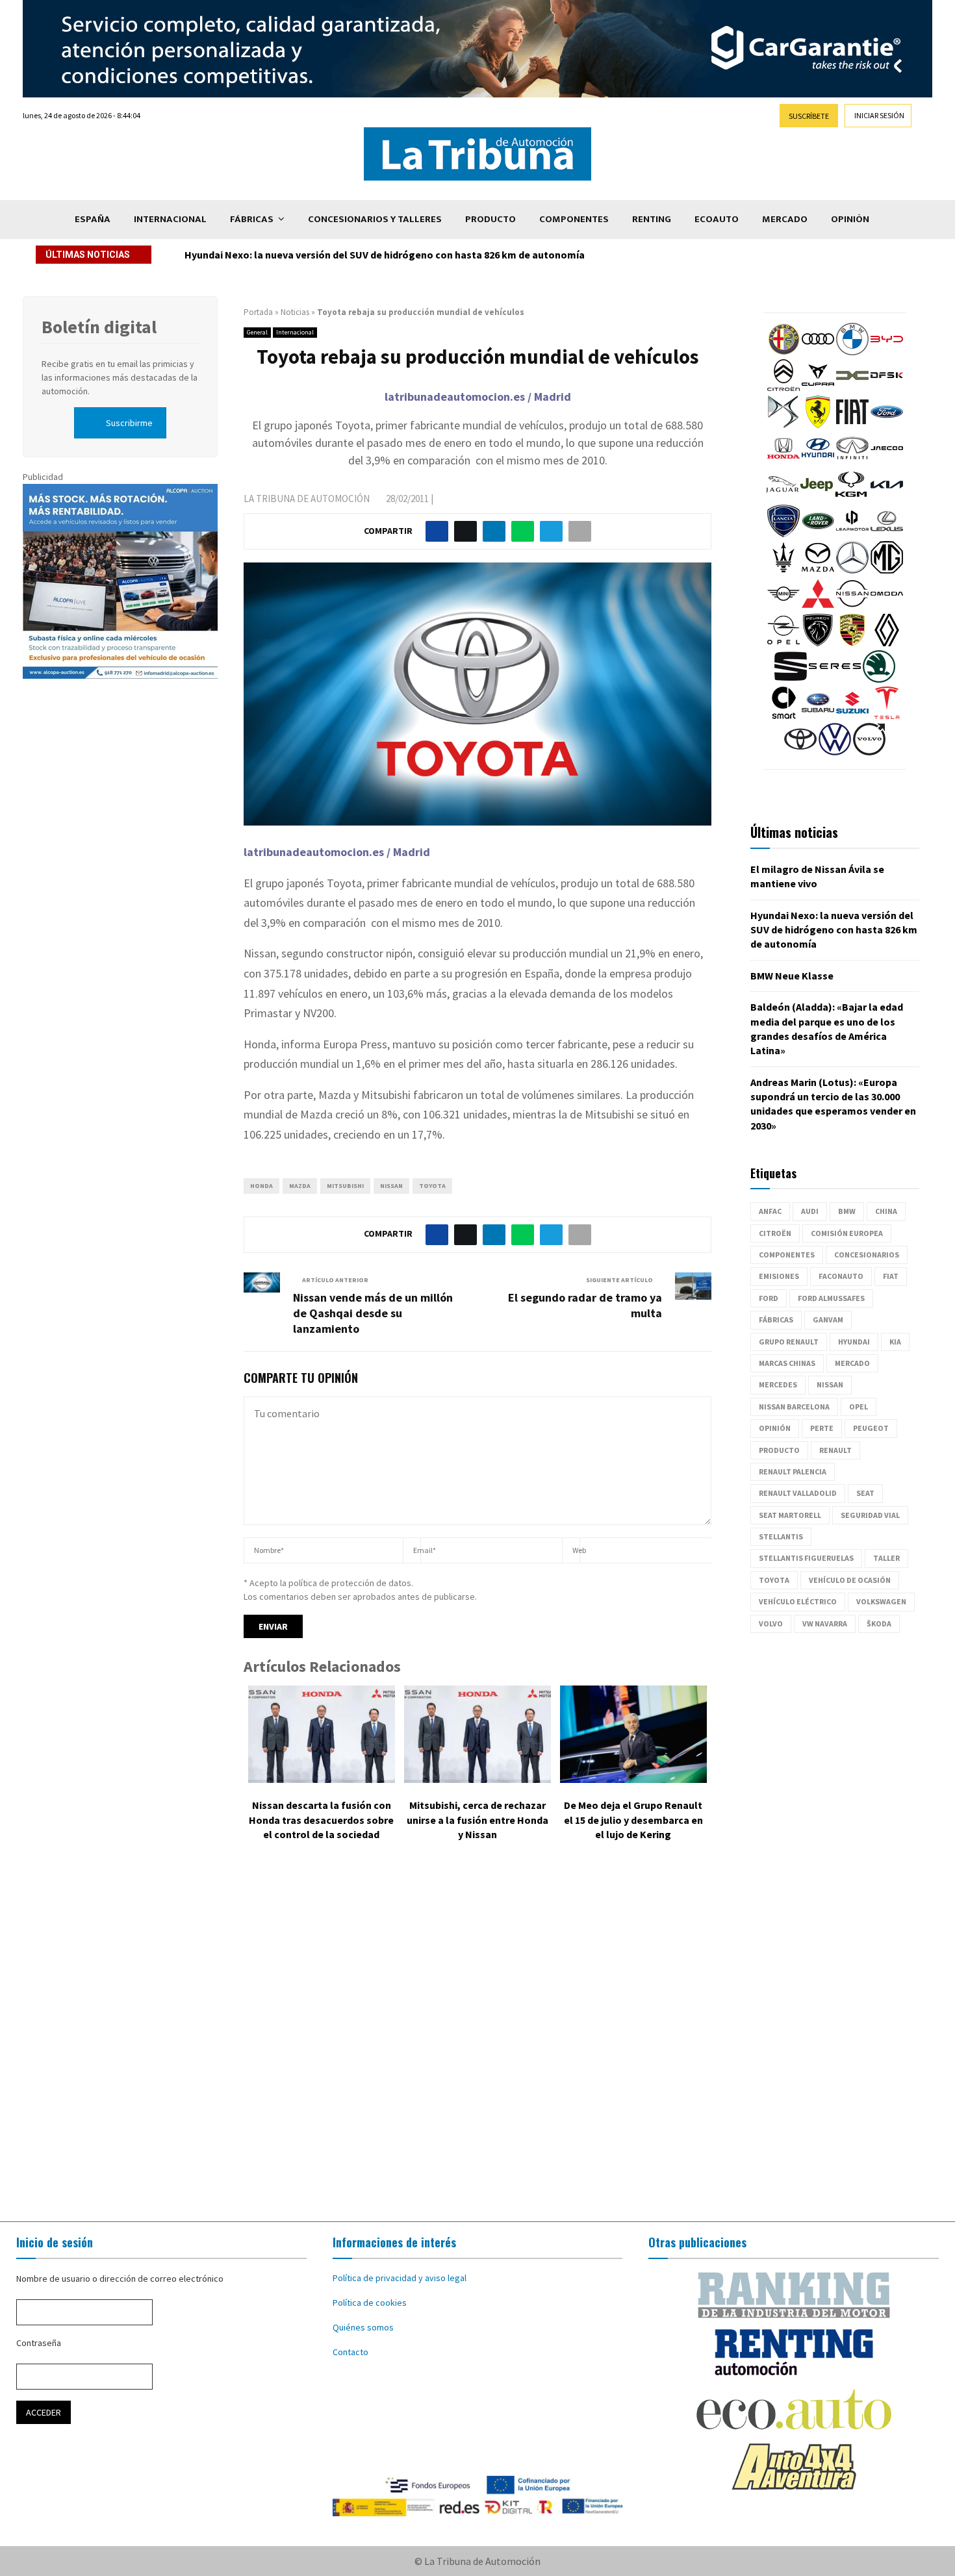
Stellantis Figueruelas (806, 1558)
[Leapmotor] (852, 534)
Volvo (771, 1623)
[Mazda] (818, 570)
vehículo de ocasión (850, 1580)
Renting (652, 219)
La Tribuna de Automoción (307, 499)
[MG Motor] (887, 570)
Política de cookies (370, 2303)
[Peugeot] (818, 643)
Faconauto (841, 1276)
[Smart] (783, 716)
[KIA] (887, 498)
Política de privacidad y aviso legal (400, 2278)
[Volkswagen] (835, 752)
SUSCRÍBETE (809, 116)
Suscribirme (129, 423)
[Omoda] (887, 607)
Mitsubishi (345, 1186)
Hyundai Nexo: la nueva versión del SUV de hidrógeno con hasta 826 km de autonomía (834, 930)
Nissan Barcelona (794, 1407)
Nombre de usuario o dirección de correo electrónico (120, 2279)
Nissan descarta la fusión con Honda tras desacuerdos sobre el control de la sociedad (321, 1820)
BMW (847, 1211)
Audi (810, 1211)
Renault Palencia (793, 1471)
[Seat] (791, 679)
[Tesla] (887, 716)
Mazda (300, 1186)
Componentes (574, 219)
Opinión (850, 219)
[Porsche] (852, 643)
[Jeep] (817, 498)
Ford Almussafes (831, 1298)
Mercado (785, 219)
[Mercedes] (852, 570)
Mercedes (778, 1384)
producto (779, 1450)
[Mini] (783, 607)
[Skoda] (879, 679)
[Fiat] (852, 425)
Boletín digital (99, 327)
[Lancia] (783, 534)
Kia (895, 1342)
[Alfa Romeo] (783, 352)
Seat (865, 1493)
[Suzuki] (852, 716)
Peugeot (871, 1428)
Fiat (891, 1276)
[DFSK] (887, 388)
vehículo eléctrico (798, 1601)
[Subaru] (818, 716)
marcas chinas (787, 1363)
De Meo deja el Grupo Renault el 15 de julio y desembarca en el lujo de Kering (633, 1820)
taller (886, 1558)
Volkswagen (881, 1601)
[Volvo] (869, 752)
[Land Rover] (818, 534)
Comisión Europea (847, 1233)
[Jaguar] (782, 498)
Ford (769, 1298)
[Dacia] (852, 388)
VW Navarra (825, 1623)
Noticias (295, 312)
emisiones (779, 1276)
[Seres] (835, 679)
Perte (822, 1428)
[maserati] (783, 570)
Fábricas (252, 219)
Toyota (432, 1186)
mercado (852, 1363)
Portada (258, 312)
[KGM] (851, 498)
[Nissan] (852, 607)
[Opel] (783, 643)
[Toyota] (800, 752)
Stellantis (781, 1536)
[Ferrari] (818, 425)
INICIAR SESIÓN (879, 115)
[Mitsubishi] (818, 607)
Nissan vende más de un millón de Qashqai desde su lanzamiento (373, 1313)
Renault (835, 1450)
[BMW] (852, 352)
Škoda (879, 1623)
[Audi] (818, 352)
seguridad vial (870, 1515)
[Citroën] (783, 388)
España (93, 219)
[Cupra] (818, 388)
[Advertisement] (478, 2041)
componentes (787, 1255)
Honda (261, 1186)
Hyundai (854, 1342)
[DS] (783, 425)
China (886, 1211)
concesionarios (867, 1255)
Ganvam (828, 1320)
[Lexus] (887, 534)
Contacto (350, 2352)
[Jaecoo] (887, 461)
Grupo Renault (789, 1342)
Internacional (170, 219)
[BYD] (887, 352)
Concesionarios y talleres (375, 219)
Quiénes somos (363, 2327)
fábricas (776, 1320)
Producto (490, 219)
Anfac (770, 1211)
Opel (859, 1407)
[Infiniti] (852, 461)
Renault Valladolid (798, 1493)
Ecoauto (717, 219)
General (257, 332)
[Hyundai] (818, 461)
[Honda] (783, 461)
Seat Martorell (790, 1515)
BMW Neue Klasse (226, 255)
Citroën (775, 1233)
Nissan (391, 1186)
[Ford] (887, 425)
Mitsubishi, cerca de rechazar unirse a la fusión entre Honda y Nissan (478, 1820)
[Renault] (887, 643)
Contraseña (39, 2343)
